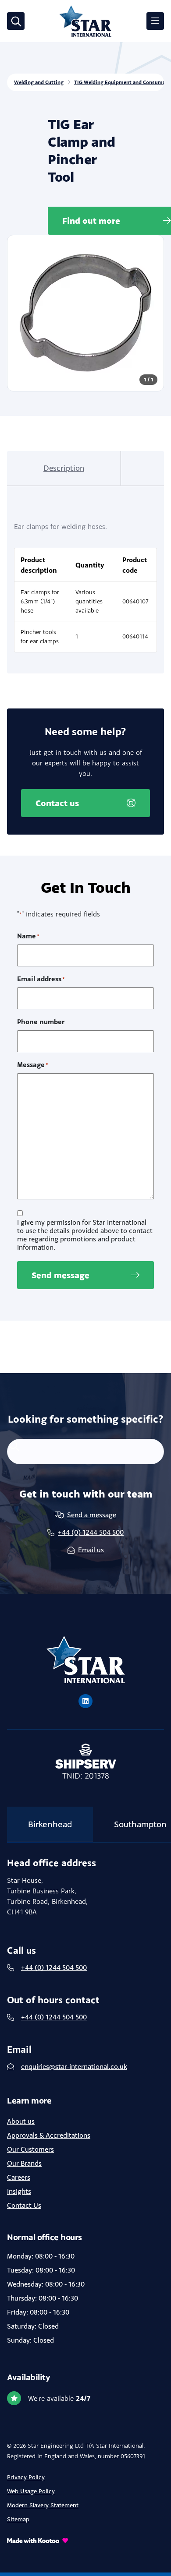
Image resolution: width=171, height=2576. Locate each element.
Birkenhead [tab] (50, 1824)
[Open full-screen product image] (85, 313)
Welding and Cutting (39, 82)
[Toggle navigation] (155, 21)
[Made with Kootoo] (85, 2540)
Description (64, 468)
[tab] (64, 468)
